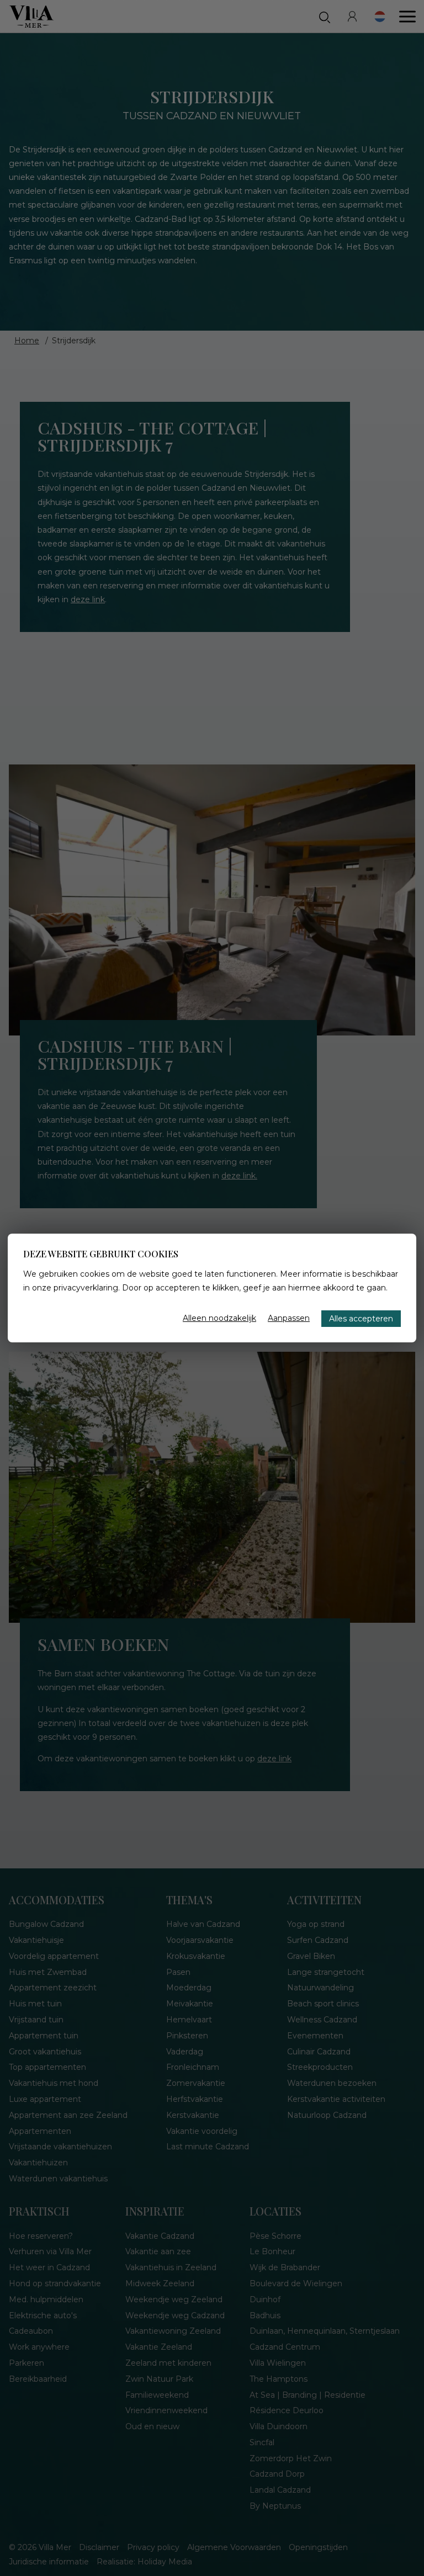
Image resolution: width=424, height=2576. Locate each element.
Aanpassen (289, 1318)
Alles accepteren (361, 1319)
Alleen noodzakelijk (219, 1318)
